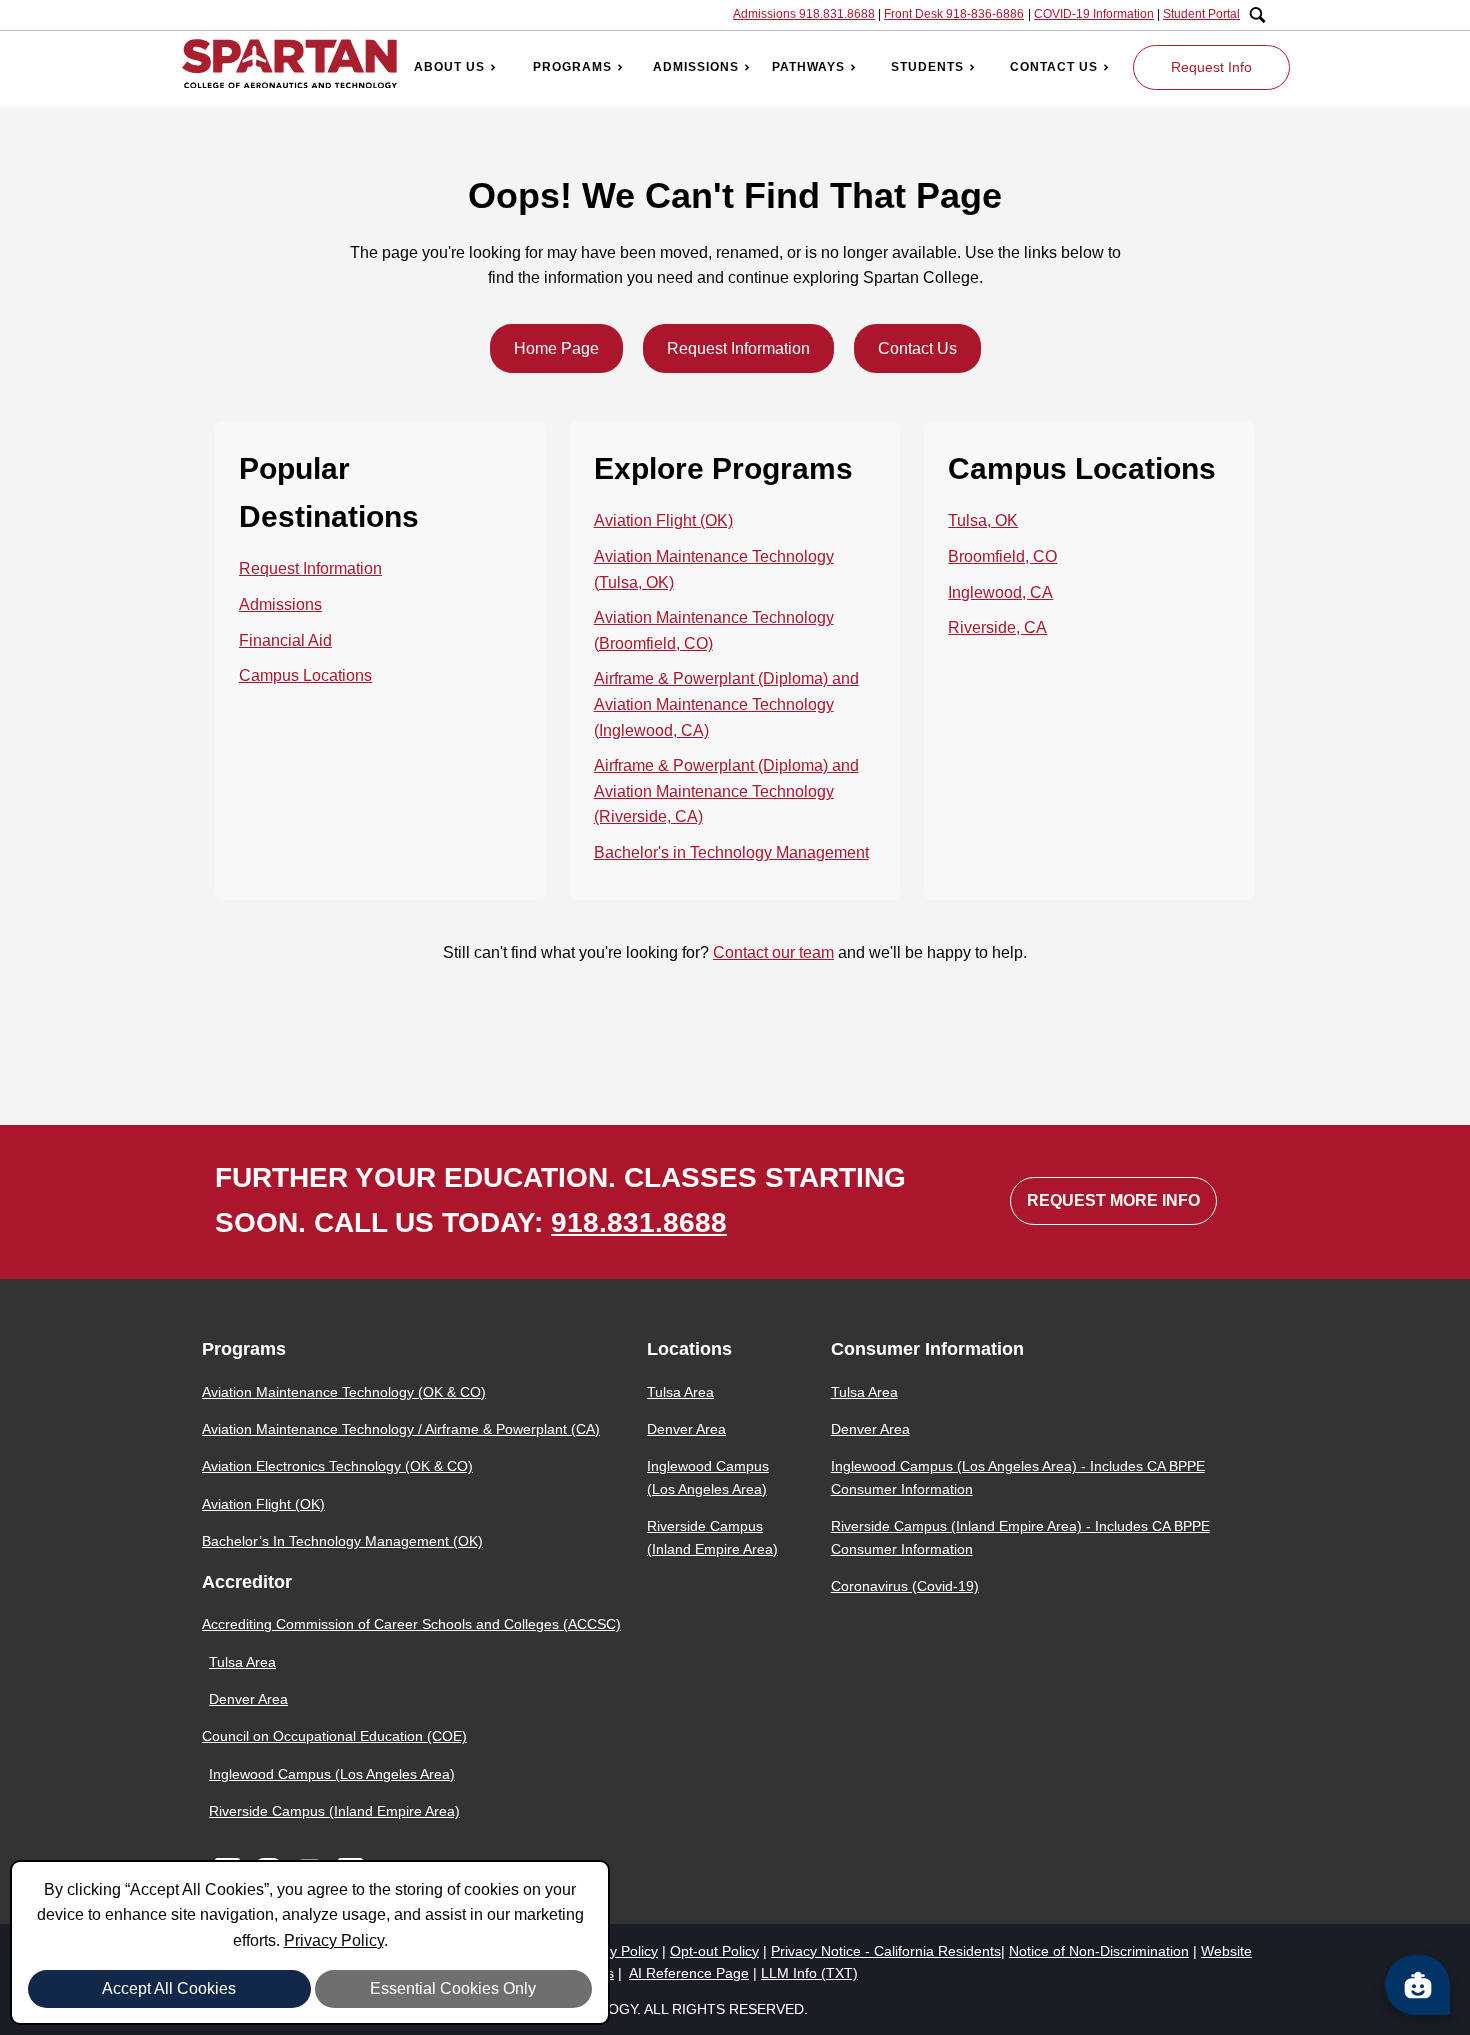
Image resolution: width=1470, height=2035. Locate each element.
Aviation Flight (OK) (663, 520)
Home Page (556, 348)
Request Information (738, 348)
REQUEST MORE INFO (1113, 1200)
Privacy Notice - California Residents (886, 1951)
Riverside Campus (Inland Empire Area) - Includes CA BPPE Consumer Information (1020, 1537)
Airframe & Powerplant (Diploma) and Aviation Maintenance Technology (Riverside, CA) (726, 791)
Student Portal (1201, 14)
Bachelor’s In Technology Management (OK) (342, 1541)
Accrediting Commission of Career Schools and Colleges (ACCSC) (411, 1624)
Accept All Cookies (169, 1988)
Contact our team (773, 952)
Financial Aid (285, 640)
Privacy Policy (334, 1940)
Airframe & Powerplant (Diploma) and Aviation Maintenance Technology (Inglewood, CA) (726, 704)
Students (927, 67)
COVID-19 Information (1094, 14)
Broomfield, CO (1002, 556)
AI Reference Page (689, 1973)
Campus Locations (305, 675)
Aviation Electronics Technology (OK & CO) (337, 1466)
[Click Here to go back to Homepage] (289, 67)
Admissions (696, 67)
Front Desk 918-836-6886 (954, 14)
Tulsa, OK (983, 520)
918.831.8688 (639, 1222)
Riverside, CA (997, 627)
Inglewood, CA (1000, 592)
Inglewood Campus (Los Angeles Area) (332, 1774)
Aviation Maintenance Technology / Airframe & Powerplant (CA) (401, 1429)
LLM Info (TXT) (809, 1973)
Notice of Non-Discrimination (1099, 1951)
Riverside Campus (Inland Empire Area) (334, 1811)
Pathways (808, 67)
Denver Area (248, 1699)
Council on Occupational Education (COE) (334, 1736)
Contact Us (1054, 67)
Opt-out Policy (714, 1951)
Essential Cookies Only (453, 1988)
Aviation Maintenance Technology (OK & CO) (344, 1392)
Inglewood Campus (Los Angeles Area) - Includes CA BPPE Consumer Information (1018, 1477)
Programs (572, 67)
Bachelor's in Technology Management (731, 852)
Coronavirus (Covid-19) (905, 1586)
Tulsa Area (242, 1662)
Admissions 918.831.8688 (804, 14)
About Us (449, 67)
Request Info (1211, 67)
